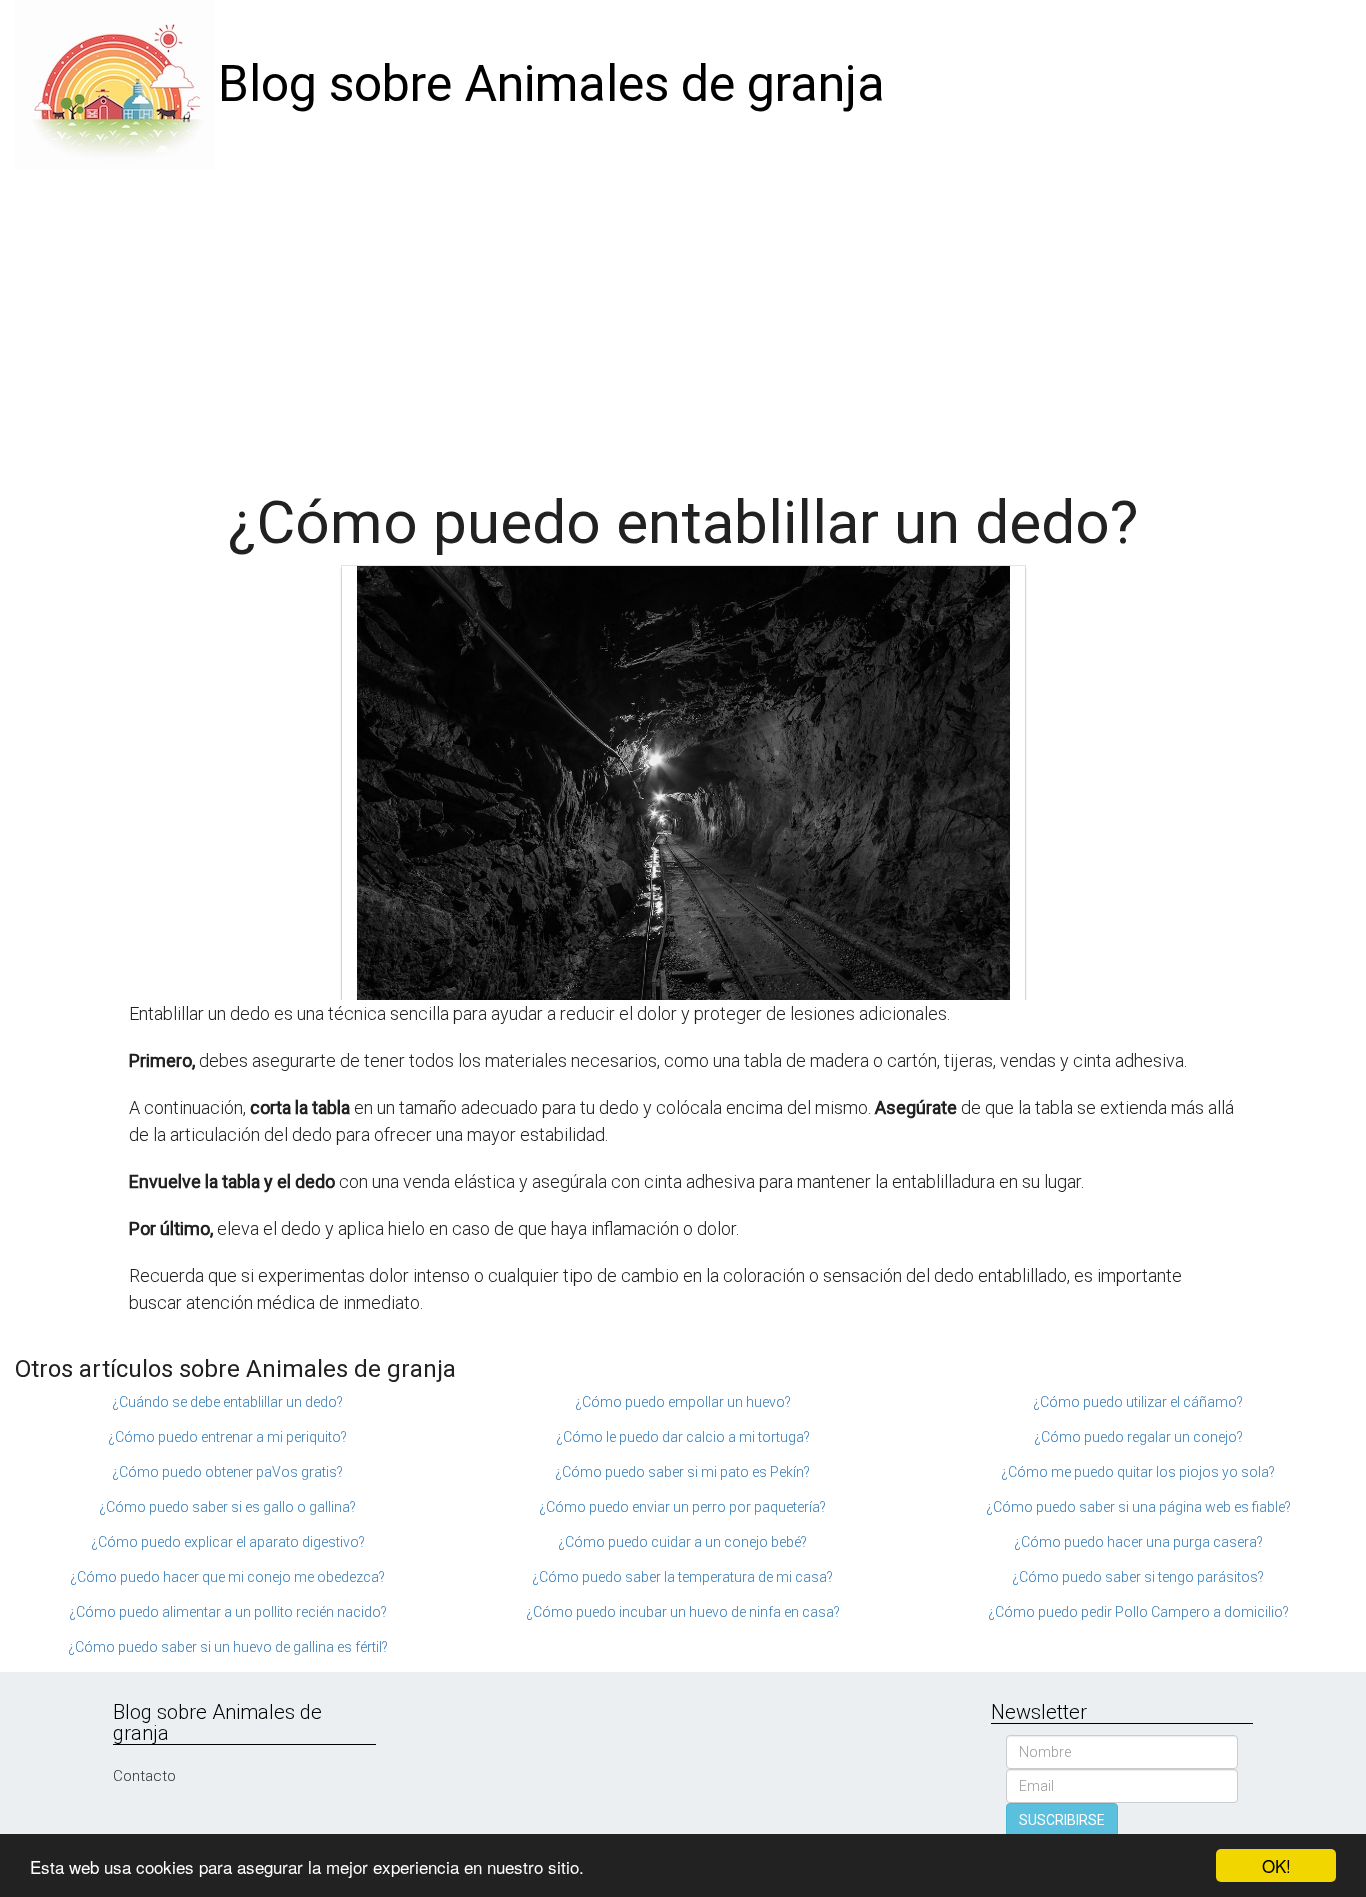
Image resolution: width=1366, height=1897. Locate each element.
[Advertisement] (683, 320)
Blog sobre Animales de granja (551, 84)
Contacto (144, 1776)
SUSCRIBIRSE (1062, 1820)
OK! (1276, 1865)
